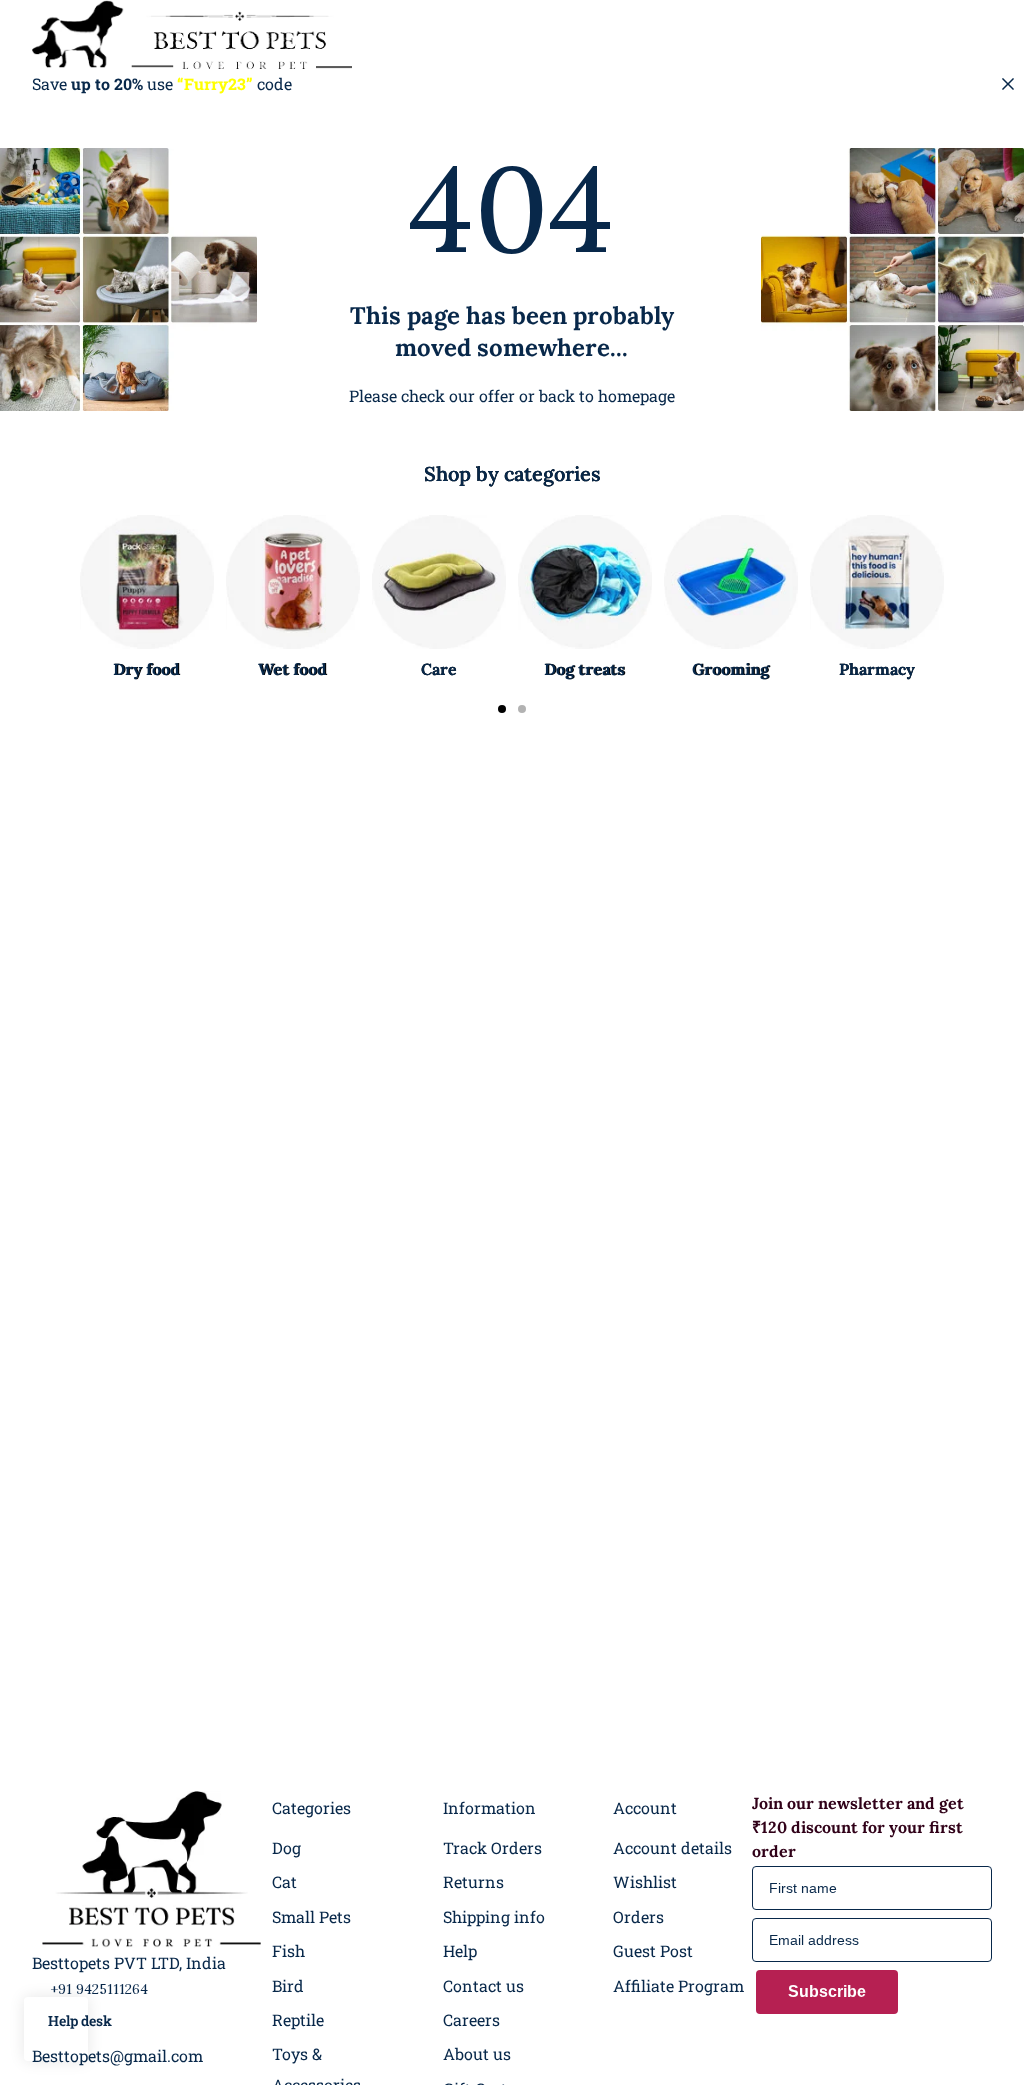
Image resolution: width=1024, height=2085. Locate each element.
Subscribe (827, 1991)
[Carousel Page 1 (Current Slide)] (502, 709)
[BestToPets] (192, 34)
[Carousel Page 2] (522, 709)
